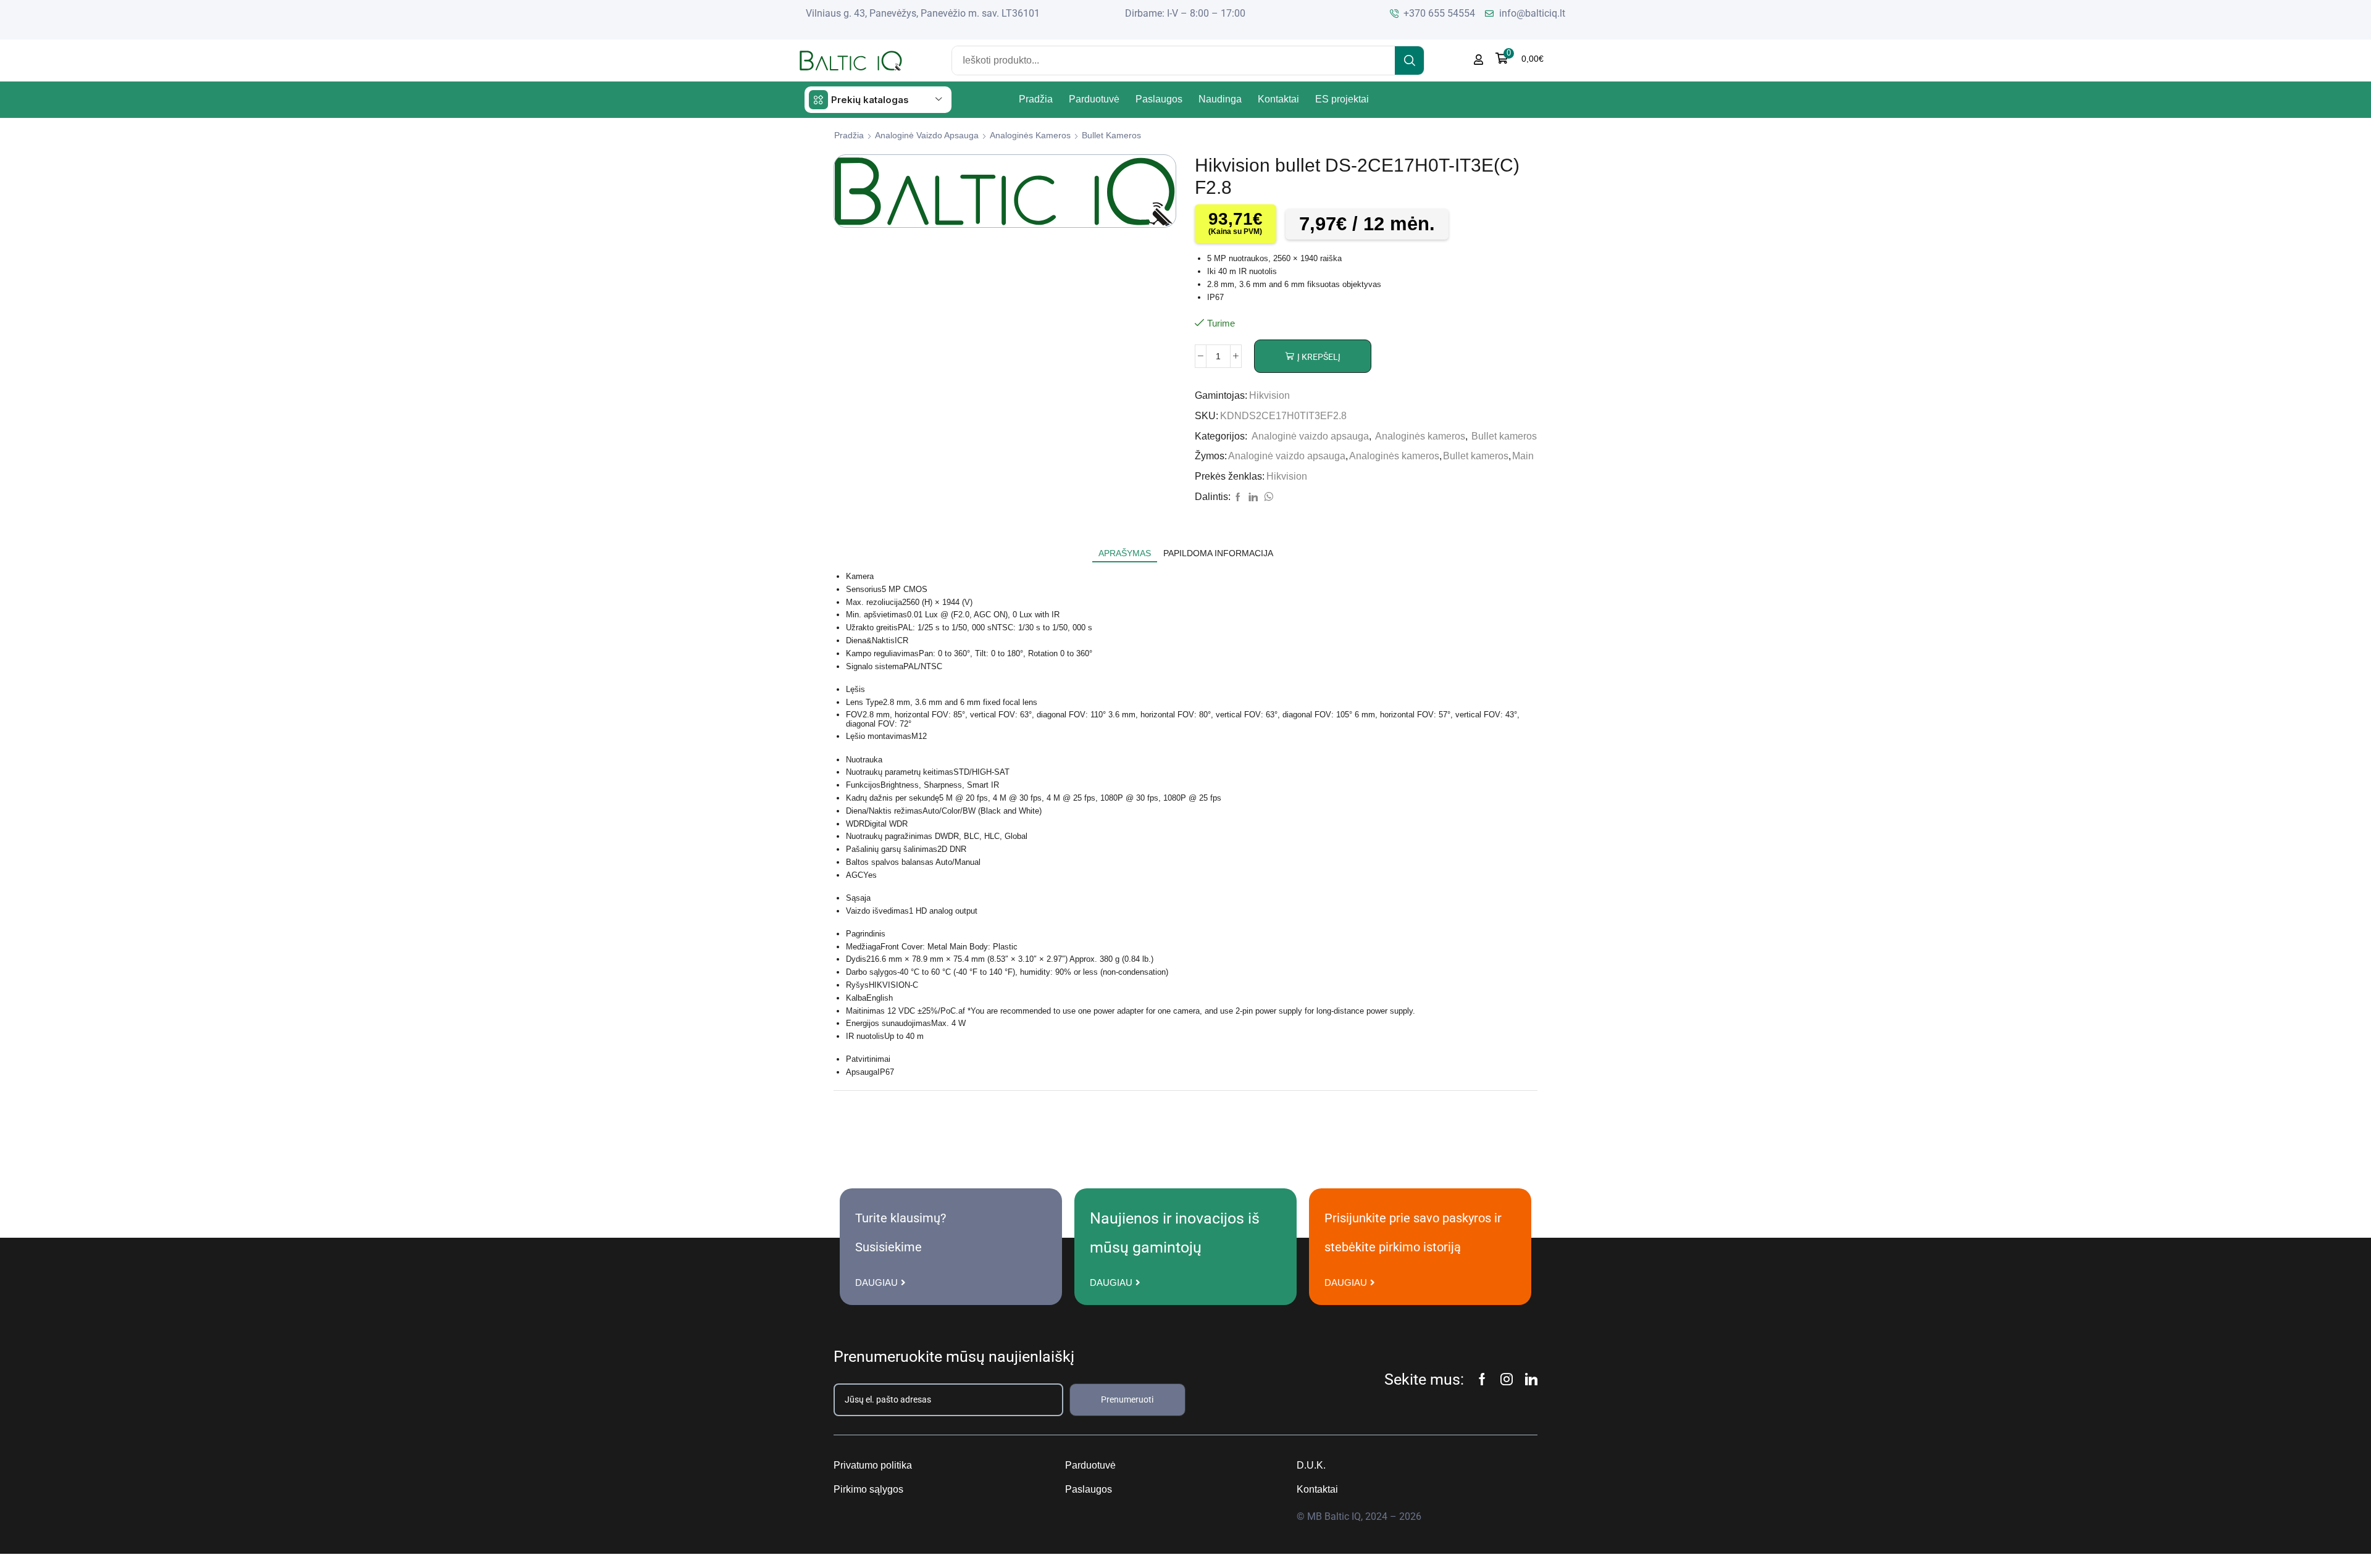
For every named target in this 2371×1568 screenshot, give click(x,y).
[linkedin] (1253, 498)
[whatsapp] (1267, 498)
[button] (1520, 58)
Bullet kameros (1111, 135)
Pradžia (849, 135)
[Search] (1409, 60)
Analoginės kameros (1030, 135)
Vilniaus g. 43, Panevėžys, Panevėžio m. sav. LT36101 (923, 13)
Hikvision (1269, 395)
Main (1523, 456)
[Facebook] (1238, 498)
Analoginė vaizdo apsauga (927, 135)
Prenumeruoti (1127, 1399)
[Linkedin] (1531, 1379)
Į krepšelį (1319, 357)
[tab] (1125, 553)
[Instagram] (1507, 1379)
